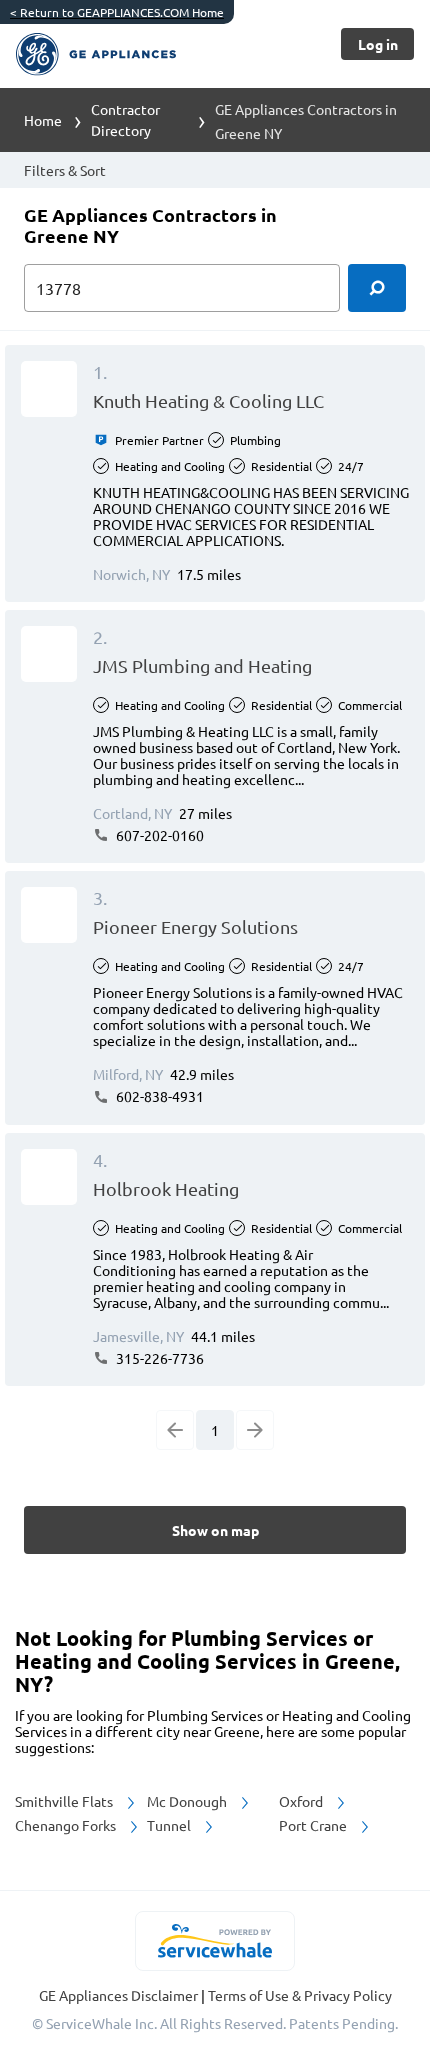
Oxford (302, 1801)
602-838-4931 (158, 1096)
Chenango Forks (67, 1825)
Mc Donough (188, 1801)
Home (43, 120)
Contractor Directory (125, 119)
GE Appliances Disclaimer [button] (120, 1995)
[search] (377, 288)
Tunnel (170, 1825)
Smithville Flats (65, 1801)
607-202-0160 (158, 835)
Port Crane (314, 1825)
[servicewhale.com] (215, 1941)
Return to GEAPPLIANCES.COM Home (117, 12)
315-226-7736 (158, 1358)
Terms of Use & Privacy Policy (300, 1995)
